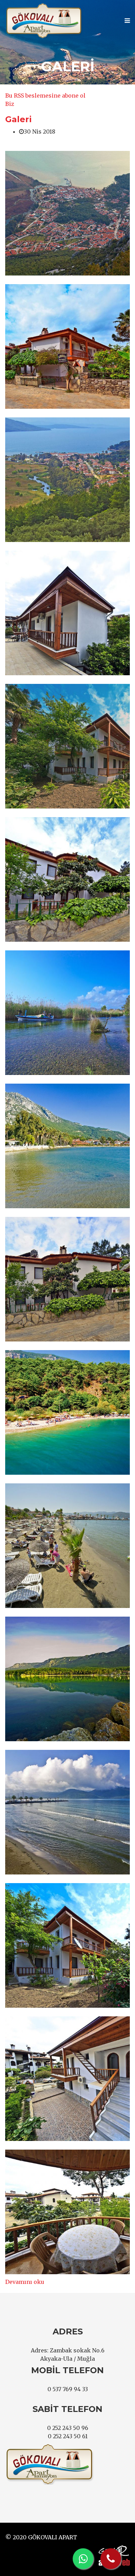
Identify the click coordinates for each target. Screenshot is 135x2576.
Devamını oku (25, 2282)
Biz (10, 104)
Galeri (19, 119)
